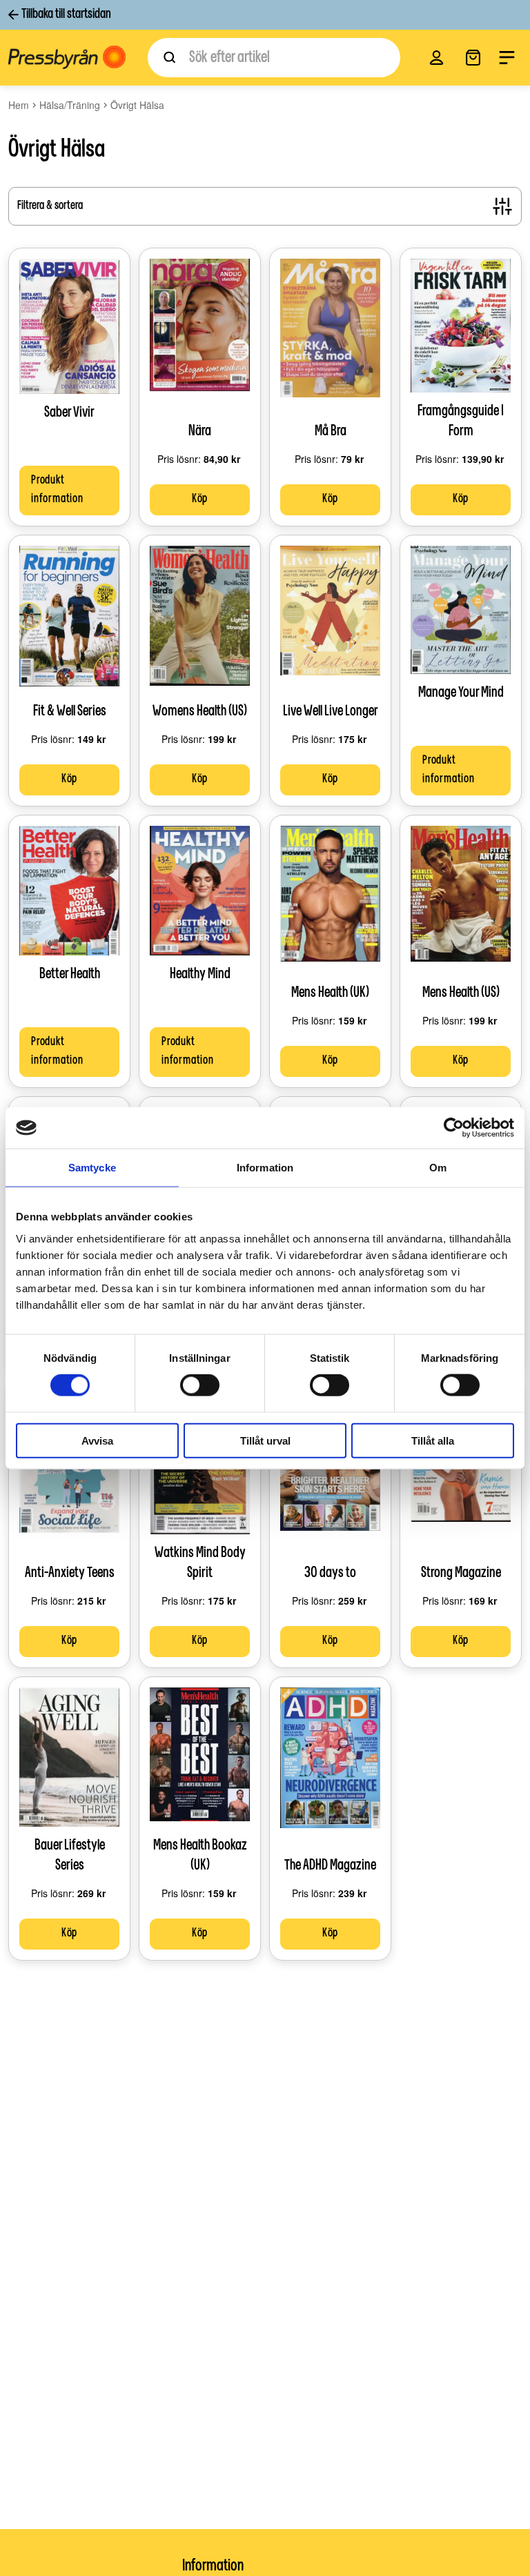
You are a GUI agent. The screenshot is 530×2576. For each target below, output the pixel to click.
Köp (200, 499)
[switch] (200, 1385)
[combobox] (274, 58)
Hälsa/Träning (70, 105)
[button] (436, 58)
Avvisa (97, 1440)
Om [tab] (438, 1168)
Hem (19, 105)
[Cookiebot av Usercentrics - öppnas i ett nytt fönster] (454, 1128)
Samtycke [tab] (92, 1168)
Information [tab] (265, 1168)
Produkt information (57, 490)
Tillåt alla (433, 1440)
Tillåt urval (265, 1440)
